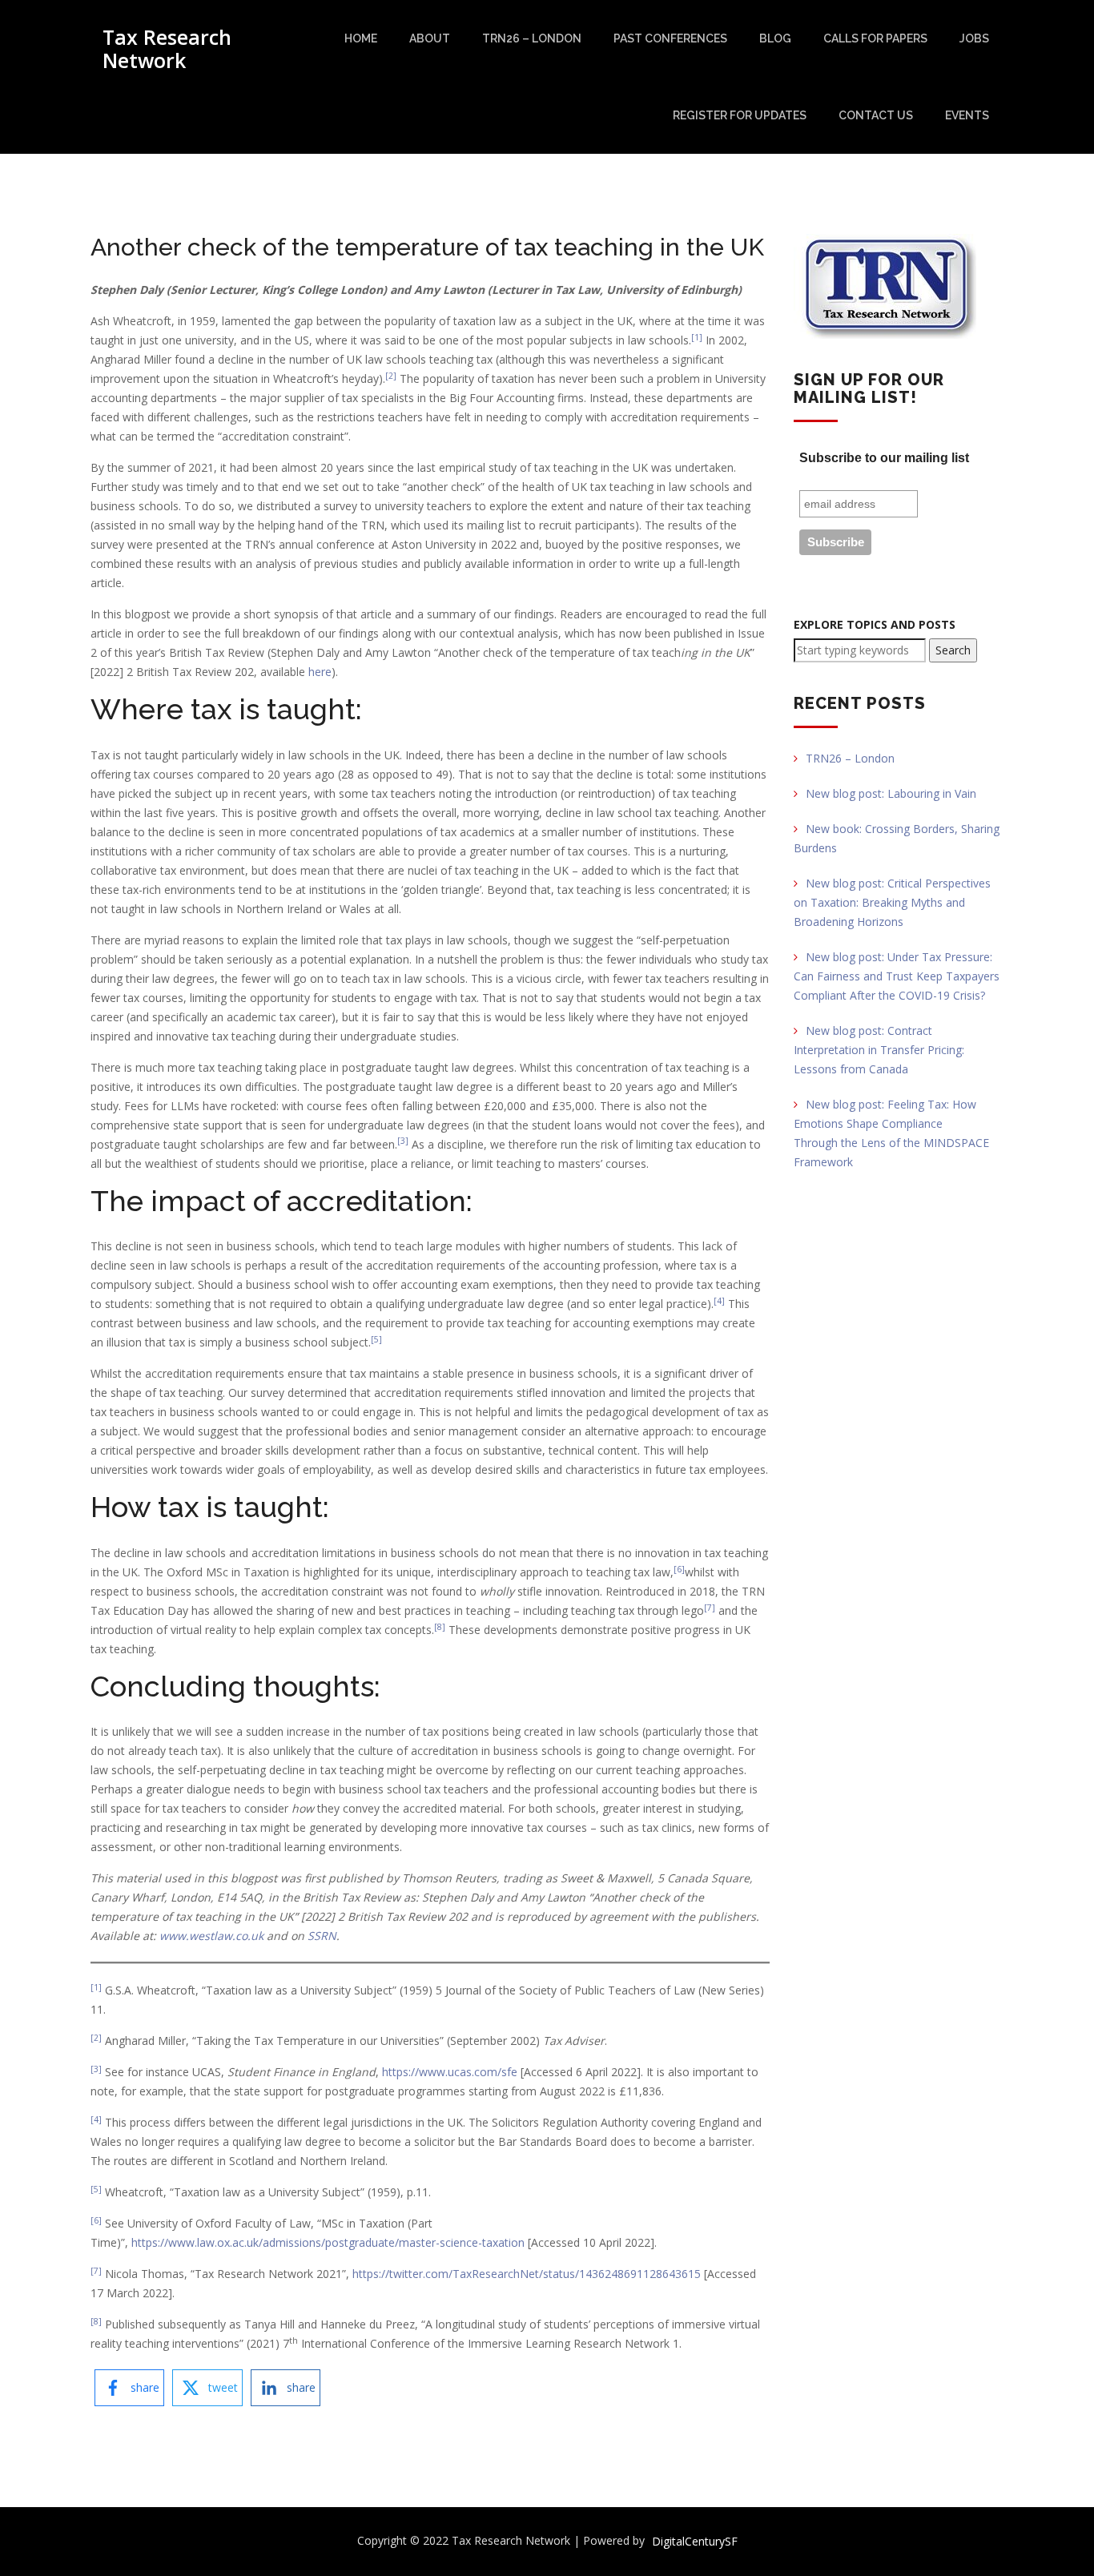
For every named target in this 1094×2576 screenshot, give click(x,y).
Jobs (974, 38)
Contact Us (876, 115)
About (430, 38)
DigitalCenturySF (695, 2541)
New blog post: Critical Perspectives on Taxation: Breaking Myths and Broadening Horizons (892, 902)
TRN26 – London (532, 38)
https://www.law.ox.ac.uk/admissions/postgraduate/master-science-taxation (328, 2242)
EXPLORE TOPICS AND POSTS (875, 624)
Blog (775, 38)
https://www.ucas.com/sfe (450, 2072)
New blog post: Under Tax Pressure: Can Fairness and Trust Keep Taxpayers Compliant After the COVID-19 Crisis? (897, 976)
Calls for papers (875, 38)
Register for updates (740, 115)
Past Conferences (670, 38)
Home (361, 38)
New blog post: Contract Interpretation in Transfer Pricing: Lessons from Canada (879, 1050)
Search (953, 650)
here (320, 672)
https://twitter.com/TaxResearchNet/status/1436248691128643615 (527, 2274)
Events (967, 115)
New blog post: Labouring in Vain (891, 793)
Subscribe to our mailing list (884, 458)
